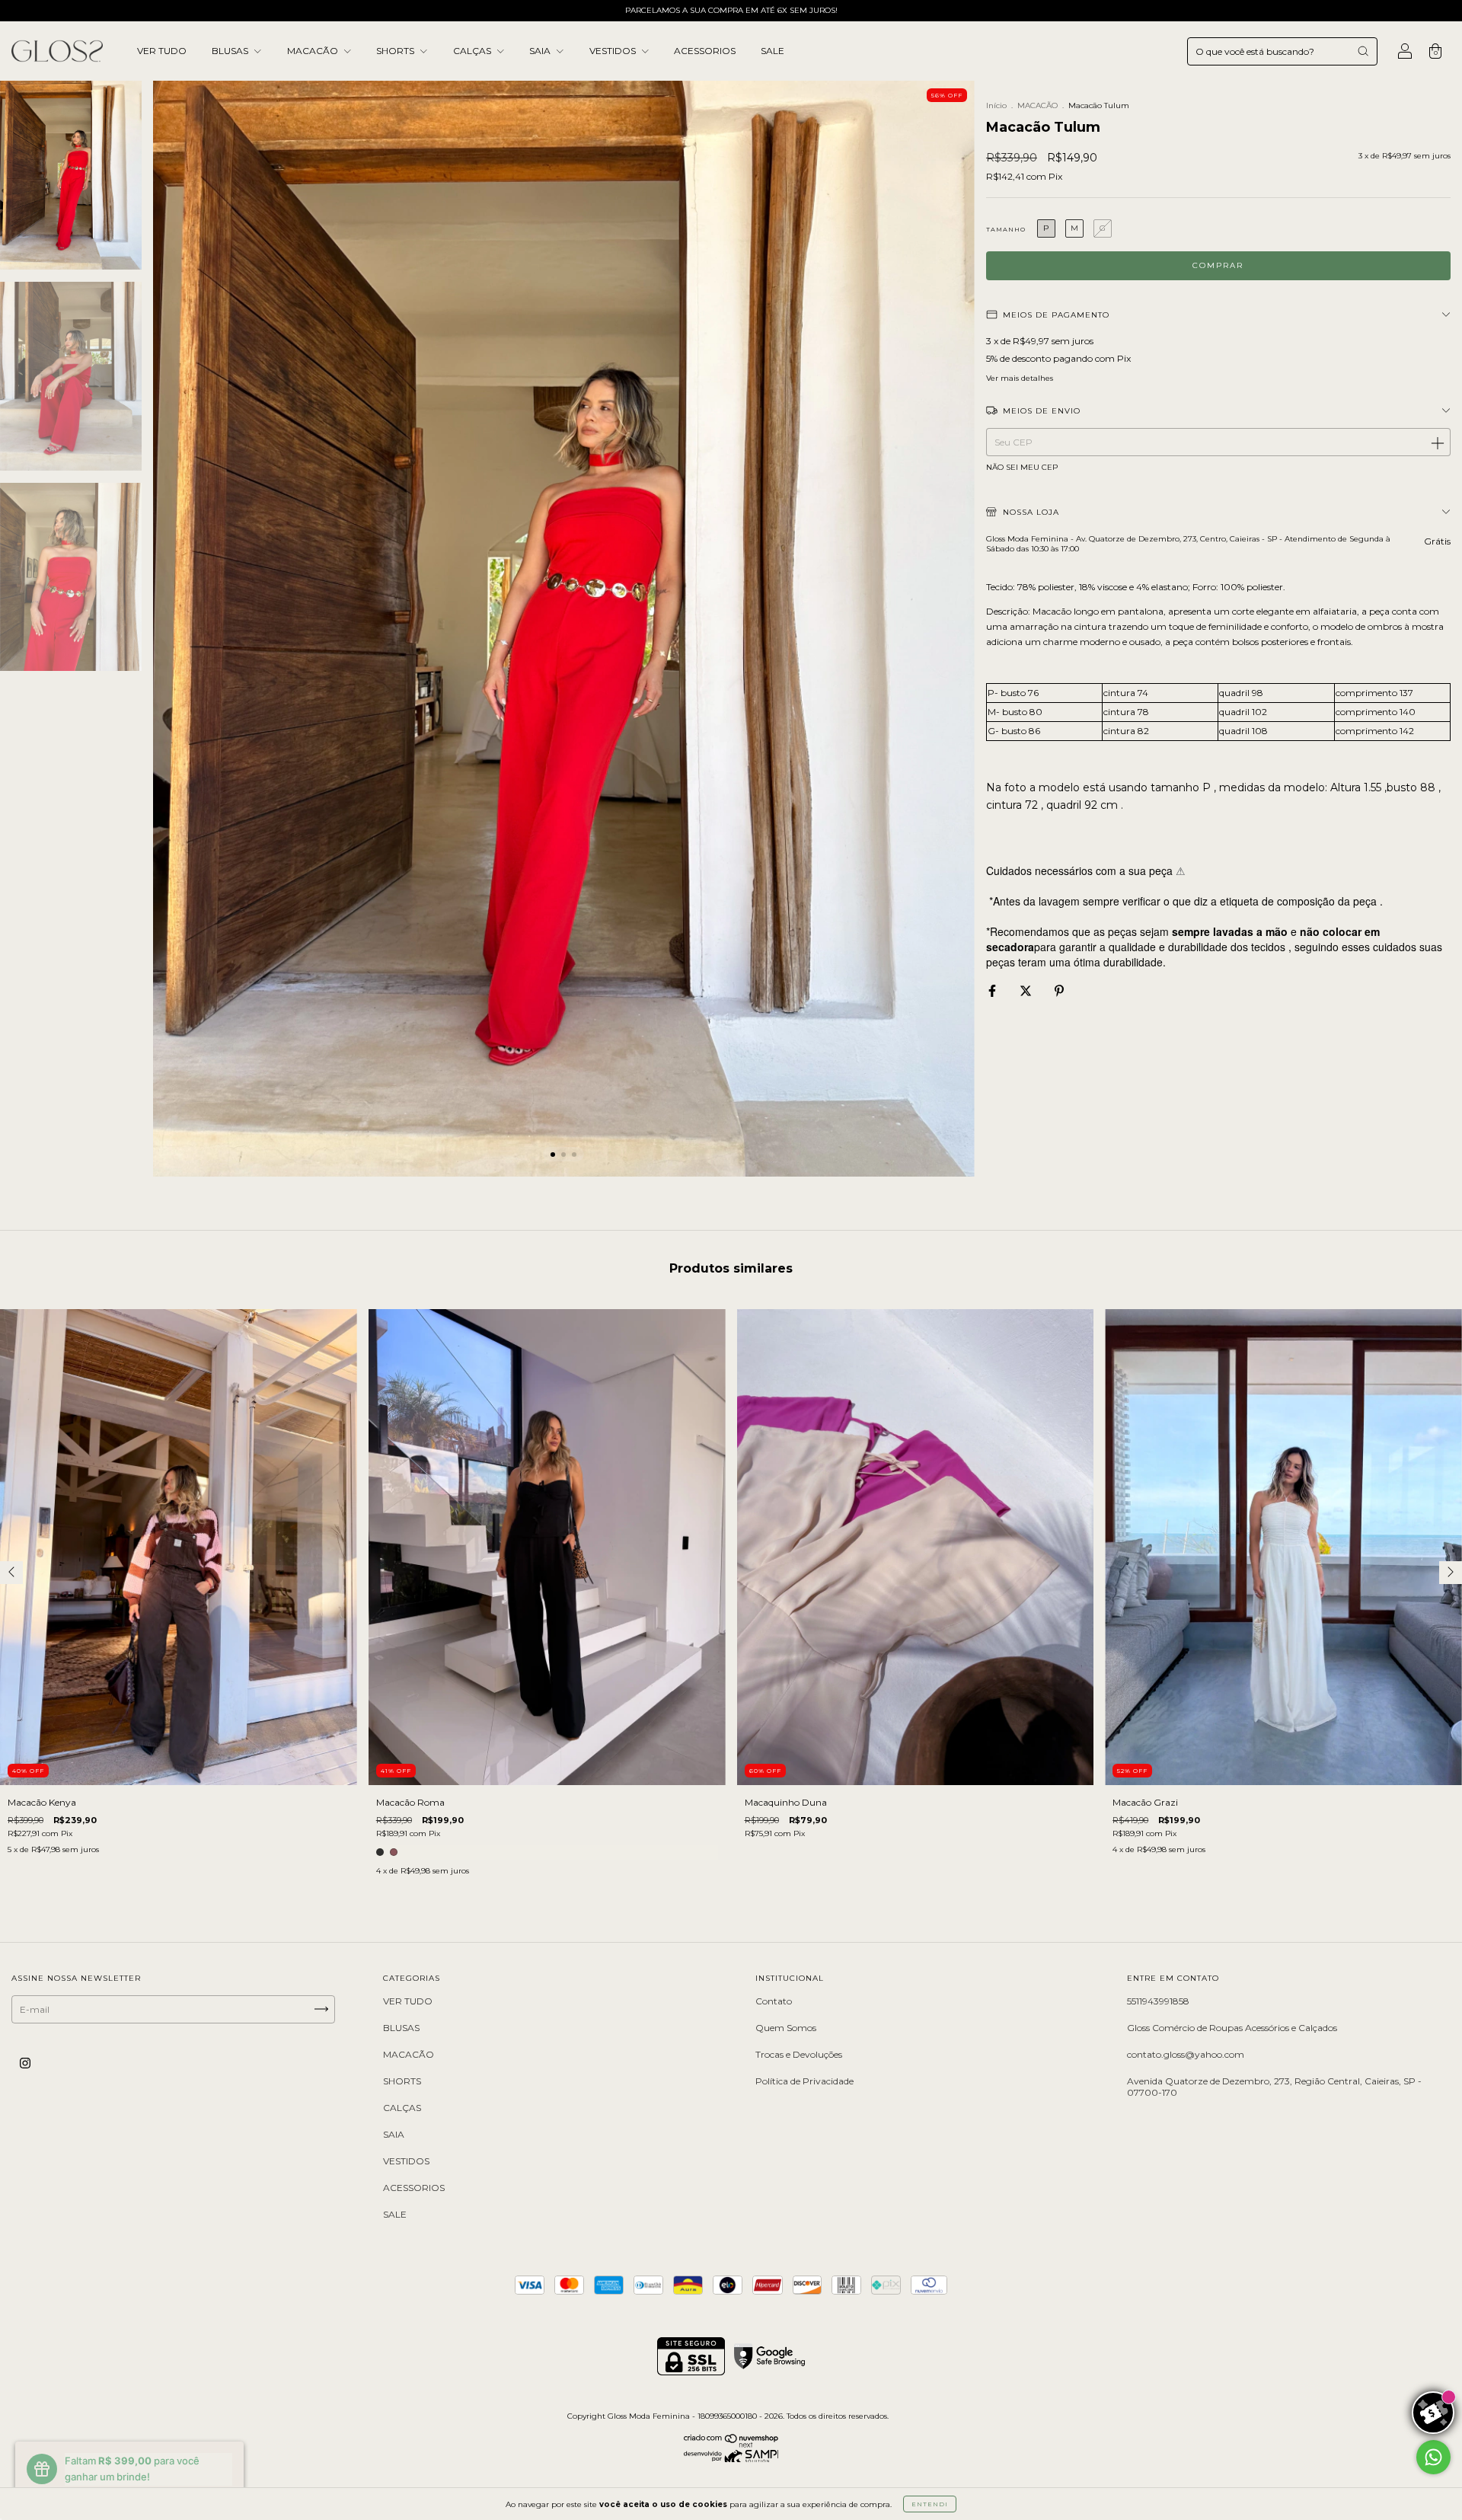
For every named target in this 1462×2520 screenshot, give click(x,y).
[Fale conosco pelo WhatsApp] (1433, 2457)
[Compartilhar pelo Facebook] (993, 990)
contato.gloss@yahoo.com (1186, 2054)
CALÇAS (473, 51)
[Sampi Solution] (731, 2459)
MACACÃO (314, 51)
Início (996, 105)
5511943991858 (1158, 2001)
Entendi (930, 2504)
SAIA (541, 51)
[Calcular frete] (1437, 442)
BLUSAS (231, 51)
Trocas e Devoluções (799, 2054)
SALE (772, 51)
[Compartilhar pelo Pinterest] (1059, 990)
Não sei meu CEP (1022, 467)
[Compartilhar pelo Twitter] (1027, 990)
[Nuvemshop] (731, 2444)
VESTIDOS (614, 51)
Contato (774, 2001)
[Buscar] (1363, 51)
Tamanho (1006, 229)
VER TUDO (162, 51)
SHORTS (396, 51)
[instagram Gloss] (25, 2063)
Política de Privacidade (804, 2081)
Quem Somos (786, 2028)
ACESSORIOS (705, 51)
